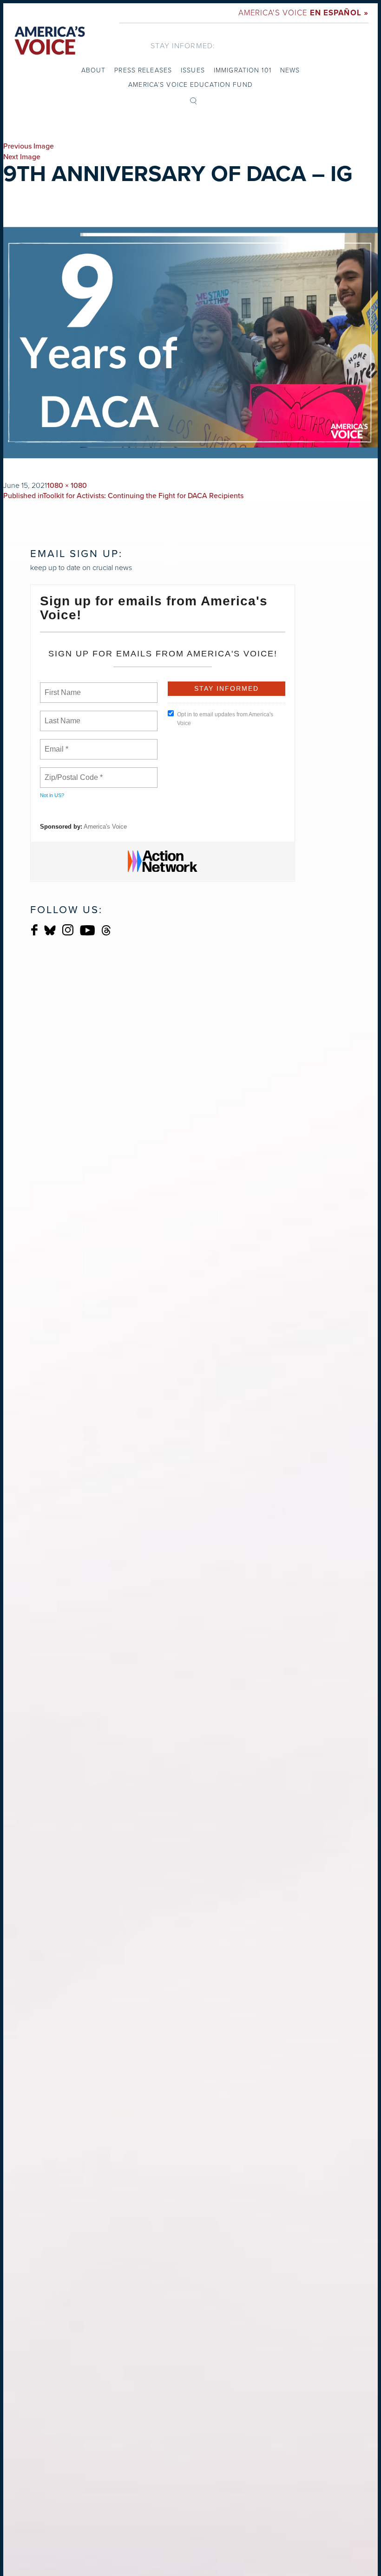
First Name (62, 687)
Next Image (22, 157)
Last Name (61, 715)
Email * (56, 744)
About (94, 70)
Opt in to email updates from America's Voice (225, 719)
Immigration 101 (243, 70)
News (290, 70)
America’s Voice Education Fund (190, 85)
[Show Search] (193, 100)
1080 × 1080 (67, 486)
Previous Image (29, 146)
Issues (193, 70)
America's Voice (303, 13)
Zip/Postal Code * (72, 772)
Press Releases (143, 70)
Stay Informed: (183, 46)
